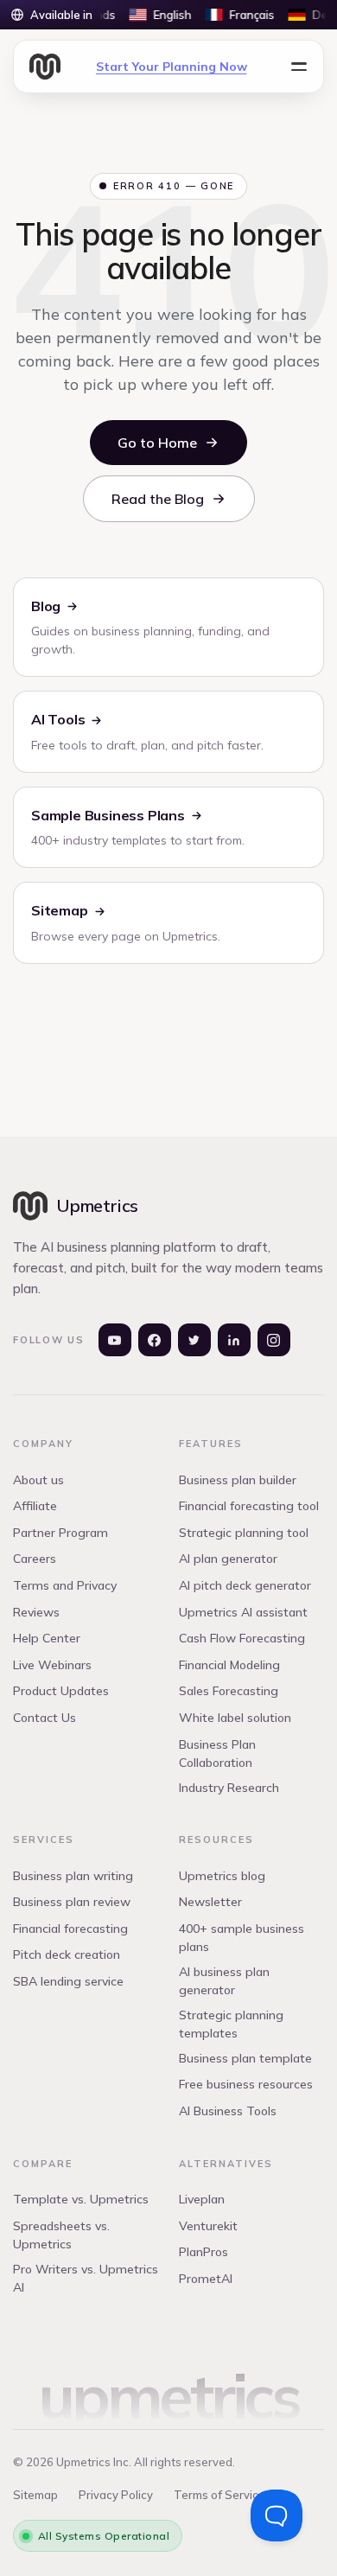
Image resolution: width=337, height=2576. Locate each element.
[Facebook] (155, 1340)
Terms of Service (219, 2495)
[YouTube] (115, 1340)
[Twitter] (194, 1340)
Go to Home (157, 443)
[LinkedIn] (234, 1340)
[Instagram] (274, 1340)
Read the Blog (158, 499)
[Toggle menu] (299, 67)
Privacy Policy (116, 2495)
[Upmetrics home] (45, 67)
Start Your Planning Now (172, 67)
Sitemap (35, 2495)
